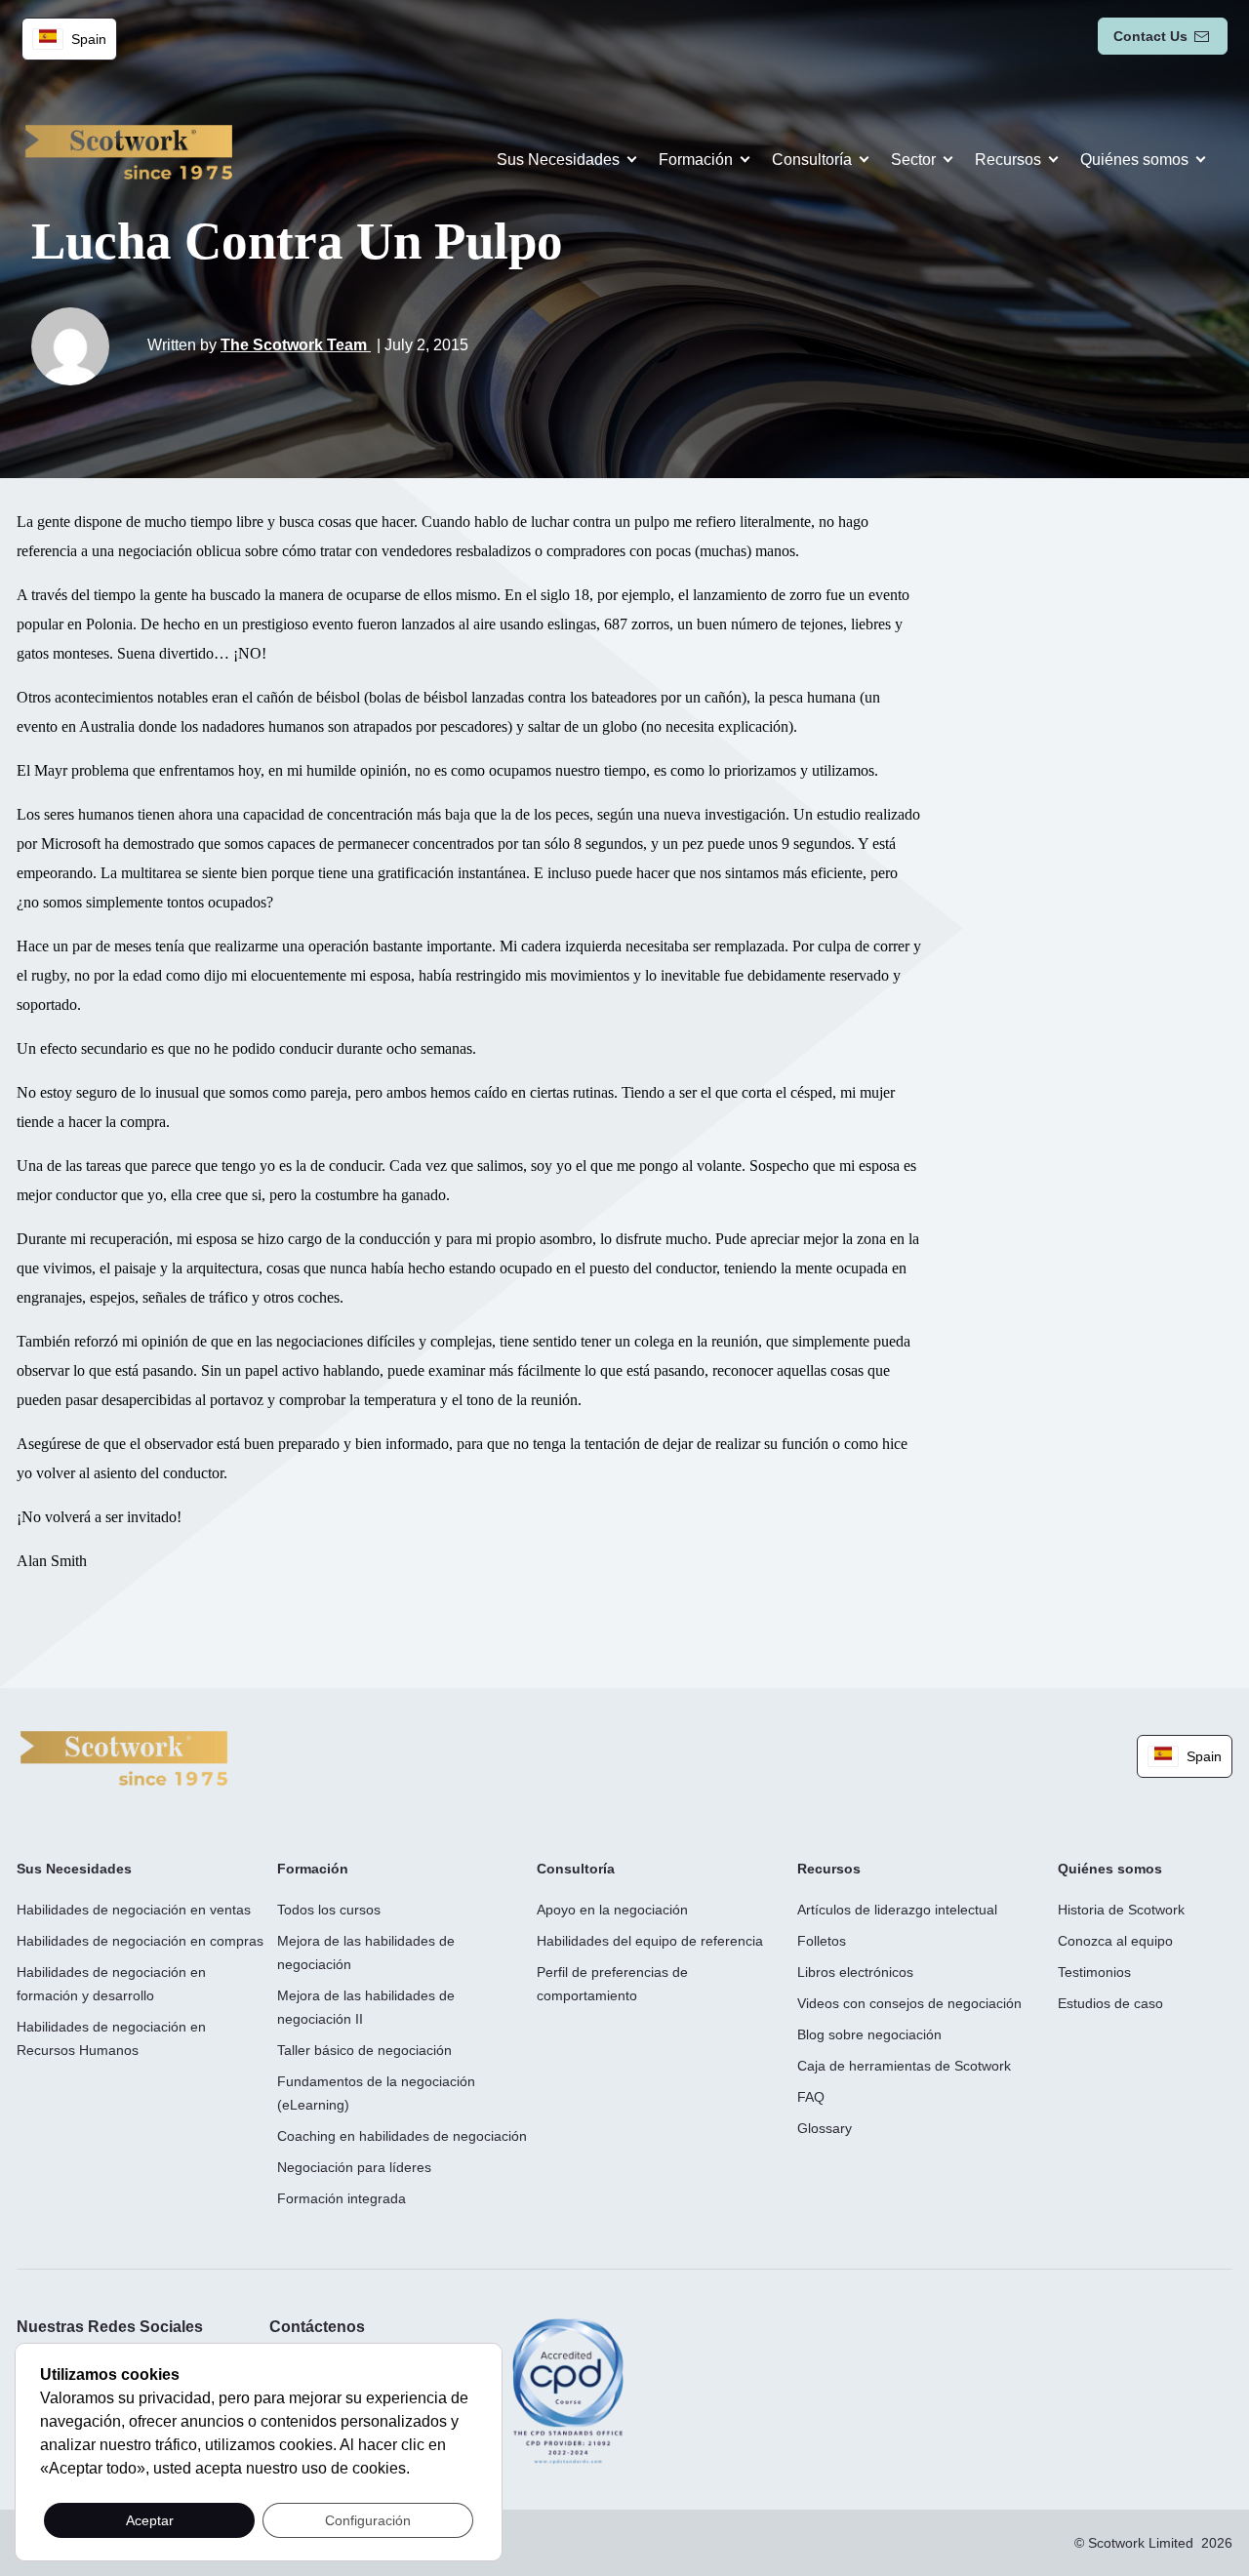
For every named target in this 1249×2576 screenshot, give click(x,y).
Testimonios (1094, 1972)
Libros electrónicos (855, 1972)
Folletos (822, 1941)
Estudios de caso (1110, 2003)
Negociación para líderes (354, 2167)
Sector (913, 160)
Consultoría (812, 160)
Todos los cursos (329, 1910)
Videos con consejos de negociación (909, 2003)
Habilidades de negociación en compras (140, 1941)
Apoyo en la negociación (612, 1910)
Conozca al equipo (1115, 1941)
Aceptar (150, 2520)
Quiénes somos (1134, 160)
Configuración (368, 2520)
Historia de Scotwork (1121, 1910)
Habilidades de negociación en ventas (134, 1910)
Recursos (1008, 160)
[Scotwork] (124, 1757)
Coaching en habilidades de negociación (402, 2136)
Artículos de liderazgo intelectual (897, 1910)
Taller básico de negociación (364, 2050)
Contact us (1150, 36)
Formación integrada (342, 2198)
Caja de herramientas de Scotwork (904, 2066)
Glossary (825, 2128)
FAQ (811, 2097)
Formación (696, 160)
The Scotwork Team (296, 345)
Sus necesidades (558, 160)
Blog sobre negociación (869, 2034)
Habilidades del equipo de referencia (650, 1941)
